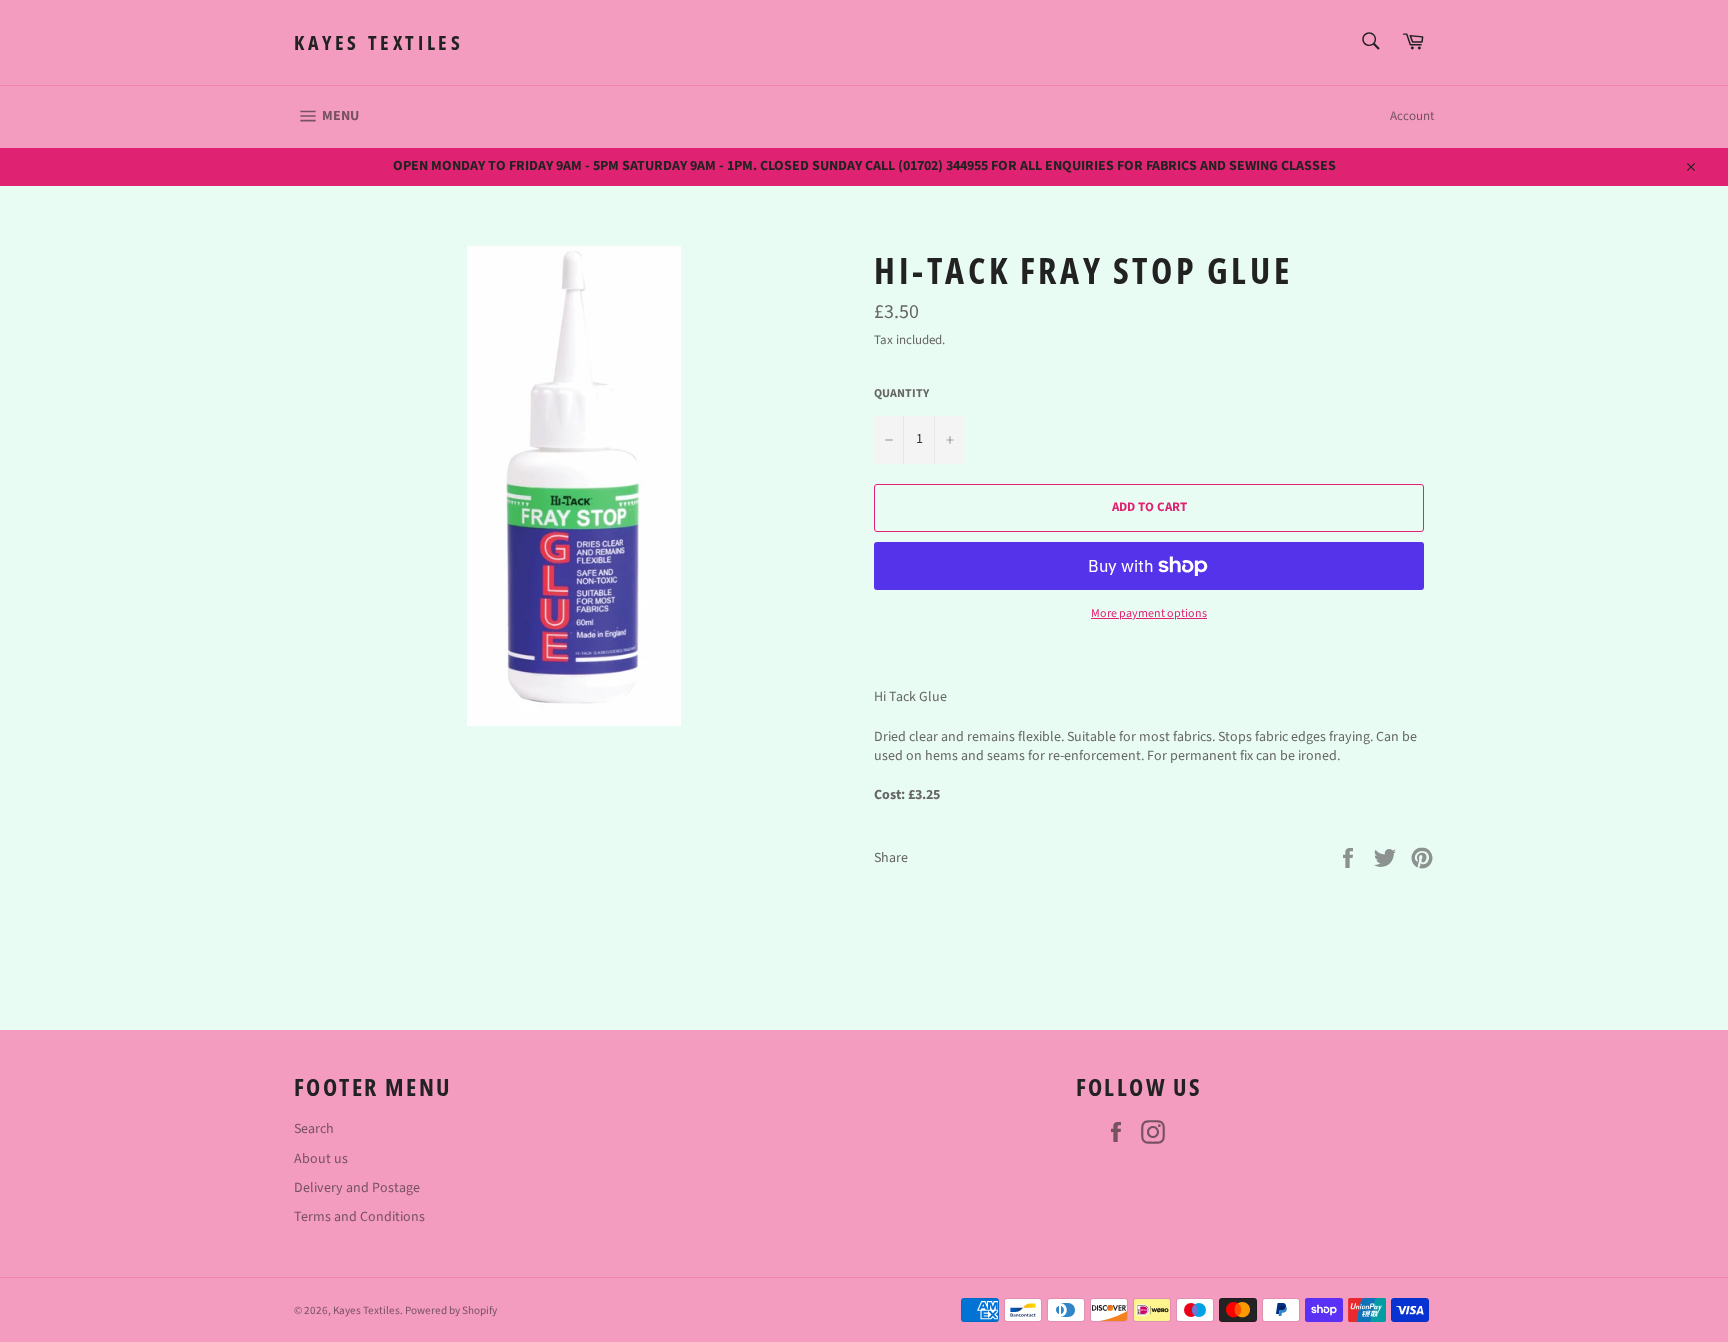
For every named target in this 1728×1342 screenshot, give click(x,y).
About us (321, 1159)
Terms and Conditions (359, 1217)
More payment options (1149, 614)
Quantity (901, 394)
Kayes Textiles (378, 42)
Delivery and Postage (357, 1188)
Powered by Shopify (451, 1310)
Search (314, 1129)
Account (1412, 116)
